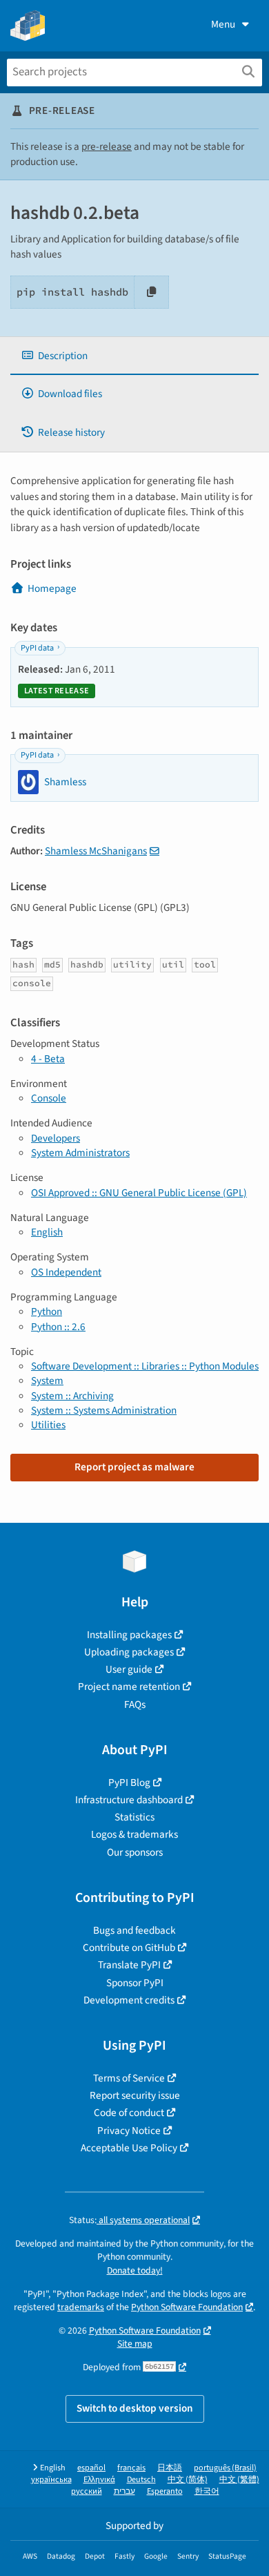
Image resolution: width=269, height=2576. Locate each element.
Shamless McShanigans (96, 851)
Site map (135, 2344)
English (47, 1232)
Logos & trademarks (134, 1834)
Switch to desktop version (135, 2408)
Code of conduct (129, 2113)
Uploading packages (129, 1652)
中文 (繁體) (239, 2480)
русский (87, 2491)
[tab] (134, 356)
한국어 (207, 2491)
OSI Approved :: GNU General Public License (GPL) (139, 1193)
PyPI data (37, 648)
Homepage (52, 588)
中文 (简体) (188, 2480)
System (47, 1381)
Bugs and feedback (134, 1930)
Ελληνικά (99, 2480)
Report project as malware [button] (134, 1467)
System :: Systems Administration (104, 1410)
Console (49, 1098)
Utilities (48, 1425)
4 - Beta (48, 1059)
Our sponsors (135, 1852)
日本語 (170, 2468)
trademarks (81, 2307)
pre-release (107, 146)
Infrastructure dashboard (129, 1800)
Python (47, 1311)
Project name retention (129, 1686)
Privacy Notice (129, 2131)
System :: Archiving (72, 1396)
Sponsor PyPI (135, 1983)
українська (51, 2480)
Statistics (134, 1817)
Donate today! (135, 2270)
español (91, 2468)
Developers (56, 1138)
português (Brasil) (225, 2468)
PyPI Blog (129, 1782)
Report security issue (135, 2095)
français (131, 2468)
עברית (124, 2491)
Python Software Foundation (187, 2307)
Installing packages (129, 1635)
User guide (129, 1669)
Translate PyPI (129, 1965)
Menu (223, 24)
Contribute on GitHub (129, 1948)
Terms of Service (129, 2078)
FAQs (135, 1704)
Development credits (129, 2000)
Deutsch (141, 2480)
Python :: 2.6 (58, 1327)
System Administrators (80, 1153)
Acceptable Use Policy (129, 2148)
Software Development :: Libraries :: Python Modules (145, 1366)
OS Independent (66, 1272)
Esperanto (165, 2491)
